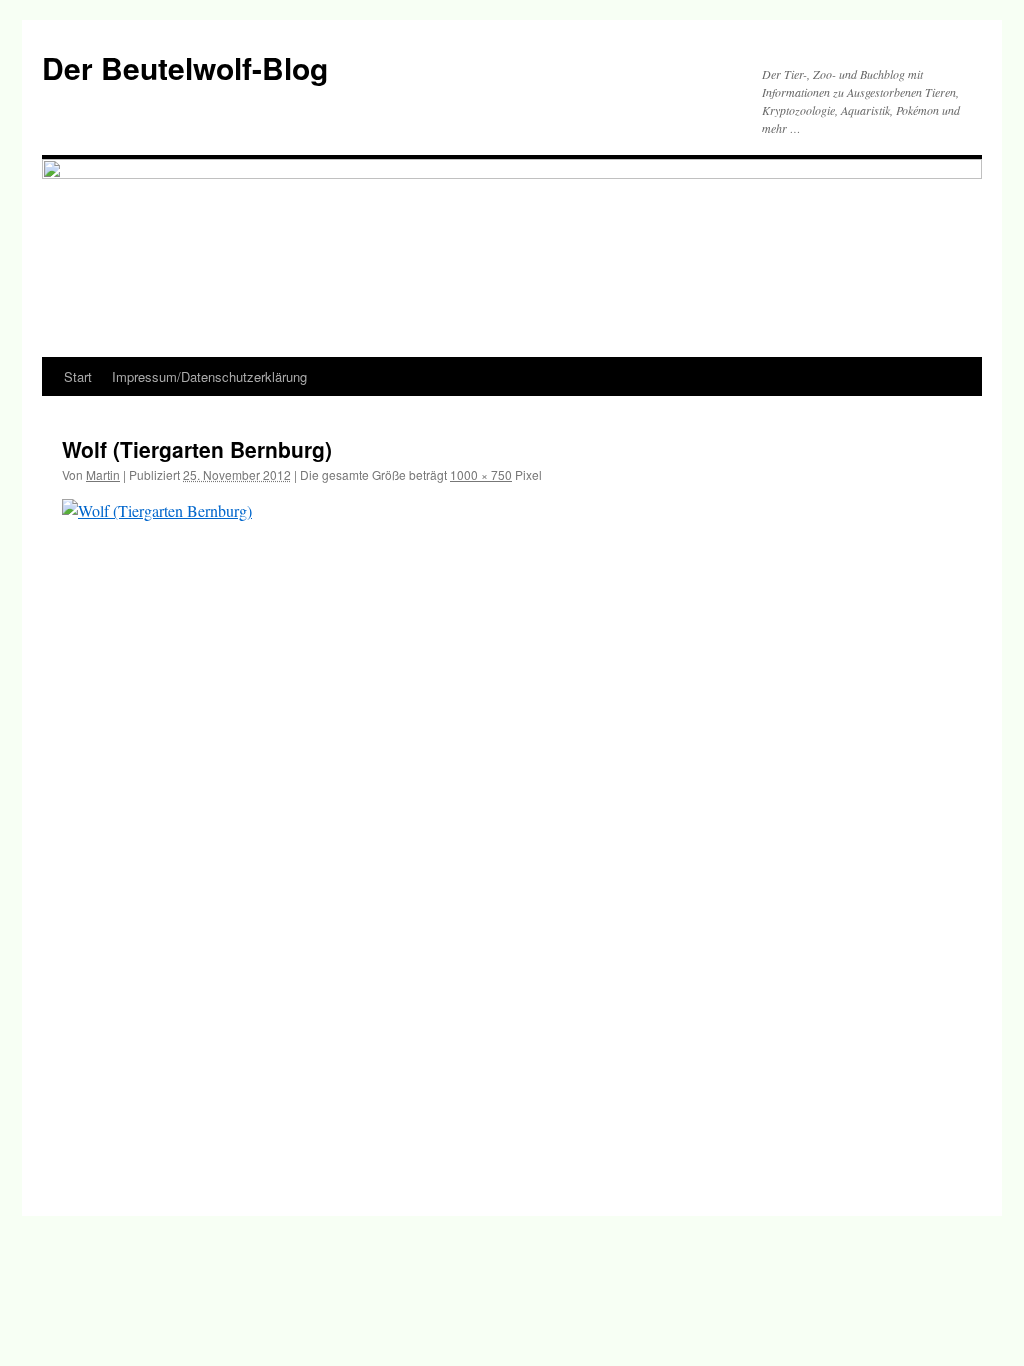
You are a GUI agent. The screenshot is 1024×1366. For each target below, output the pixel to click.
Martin (103, 474)
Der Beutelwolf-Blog (185, 67)
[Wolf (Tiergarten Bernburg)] (512, 836)
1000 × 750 (481, 474)
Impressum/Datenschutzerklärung (209, 376)
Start (78, 376)
